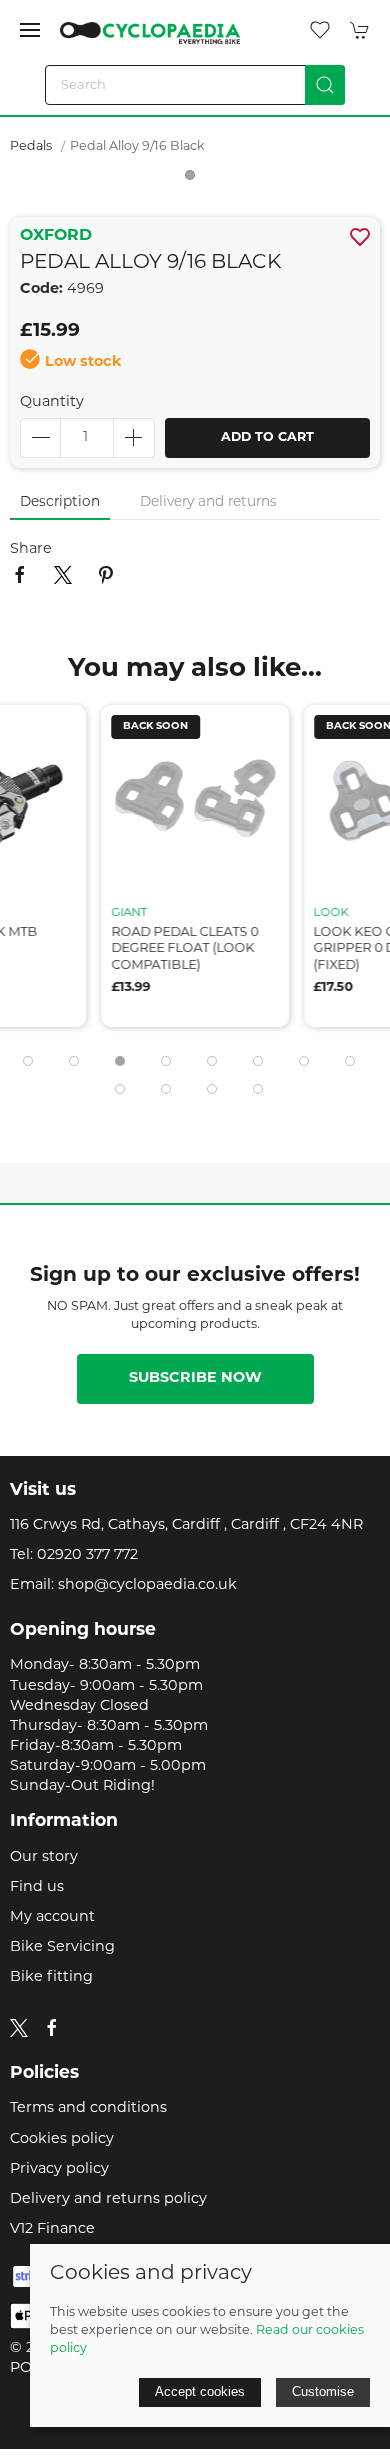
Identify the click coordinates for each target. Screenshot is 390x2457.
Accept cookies (200, 2391)
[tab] (28, 1061)
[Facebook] (52, 2028)
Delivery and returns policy (108, 2199)
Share (31, 549)
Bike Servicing (62, 1947)
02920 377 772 (87, 1555)
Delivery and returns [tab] (208, 502)
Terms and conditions (88, 2108)
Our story (44, 1857)
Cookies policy (62, 2139)
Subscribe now (195, 1378)
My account (52, 1917)
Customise (323, 2391)
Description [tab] (60, 502)
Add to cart (267, 438)
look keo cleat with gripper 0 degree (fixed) (306, 949)
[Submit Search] (325, 85)
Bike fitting (51, 1977)
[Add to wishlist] (178, 732)
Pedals (31, 147)
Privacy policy (59, 2169)
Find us (37, 1887)
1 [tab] (195, 180)
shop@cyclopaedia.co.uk (147, 1585)
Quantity (52, 402)
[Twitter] (19, 2028)
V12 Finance (52, 2229)
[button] (30, 30)
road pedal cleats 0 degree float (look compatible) (102, 949)
